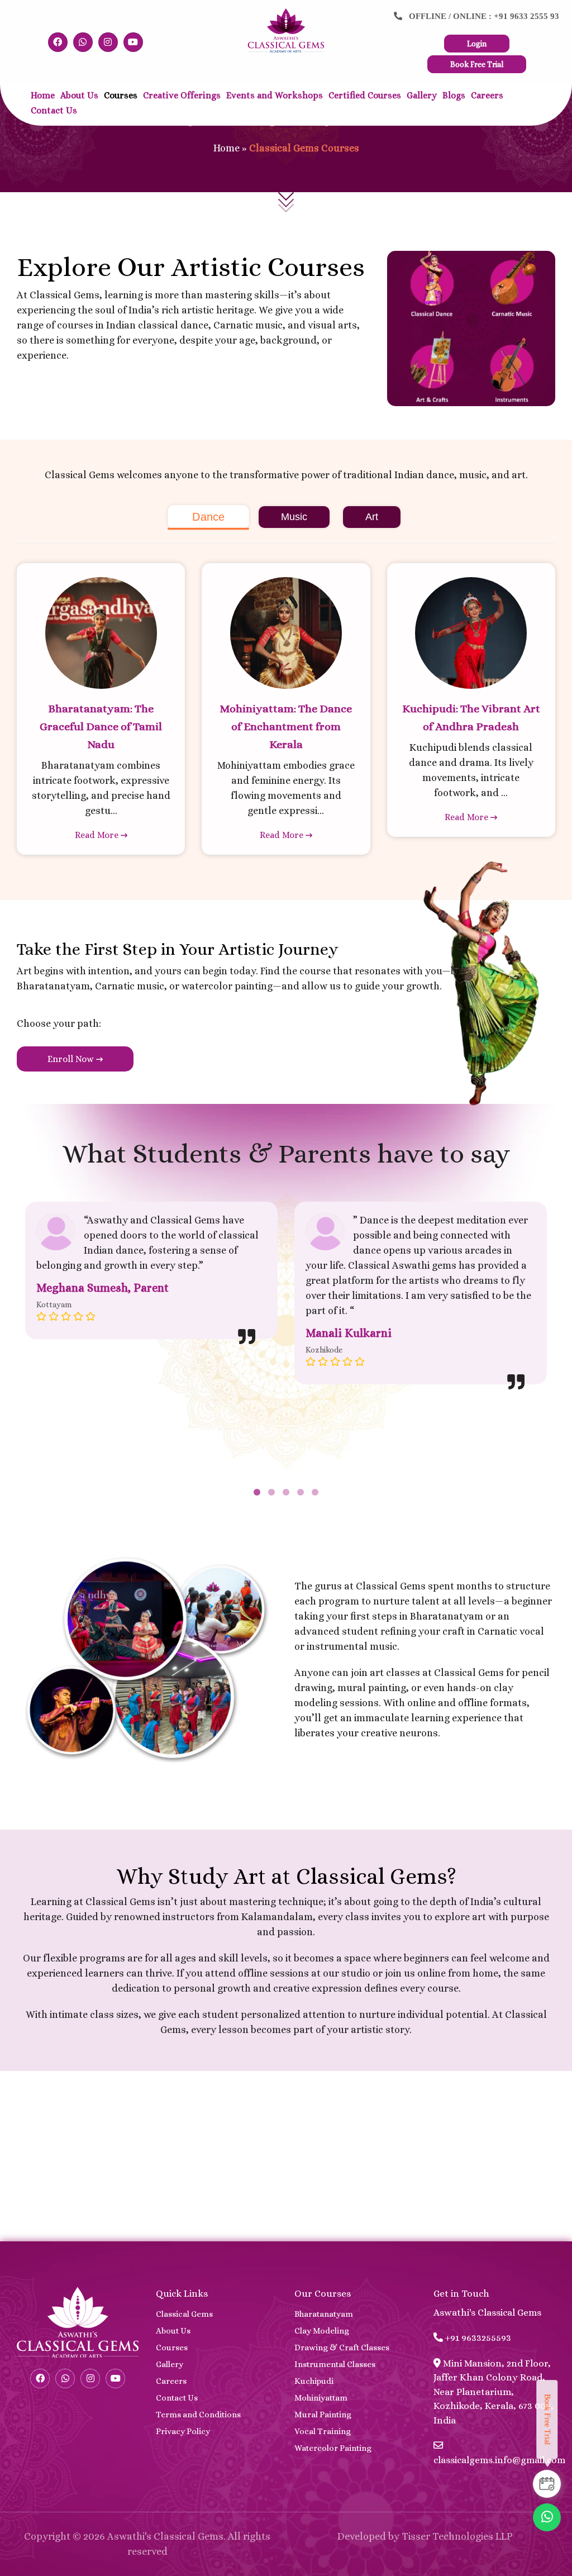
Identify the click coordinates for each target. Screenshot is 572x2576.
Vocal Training (323, 2431)
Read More (98, 835)
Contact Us (54, 110)
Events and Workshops (275, 95)
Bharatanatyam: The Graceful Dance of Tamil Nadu (101, 727)
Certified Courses (365, 95)
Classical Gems (184, 2314)
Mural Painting (323, 2415)
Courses (121, 95)
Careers (487, 95)
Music (294, 517)
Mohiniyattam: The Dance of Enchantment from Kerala (286, 727)
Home (43, 95)
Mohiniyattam (321, 2398)
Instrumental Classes (335, 2364)
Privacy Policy (183, 2431)
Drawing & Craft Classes (342, 2348)
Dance (208, 517)
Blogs (454, 95)
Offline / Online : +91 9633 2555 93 (481, 16)
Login (477, 44)
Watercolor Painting (333, 2448)
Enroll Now (72, 1059)
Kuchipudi (314, 2381)
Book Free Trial (477, 64)
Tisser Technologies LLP (457, 2536)
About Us (79, 95)
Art (372, 517)
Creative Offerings (182, 95)
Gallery (422, 95)
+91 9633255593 (477, 2338)
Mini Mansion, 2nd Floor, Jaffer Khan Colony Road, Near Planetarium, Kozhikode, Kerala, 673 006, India (494, 2392)
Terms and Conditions (198, 2415)
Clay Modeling (322, 2331)
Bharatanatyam (324, 2314)
